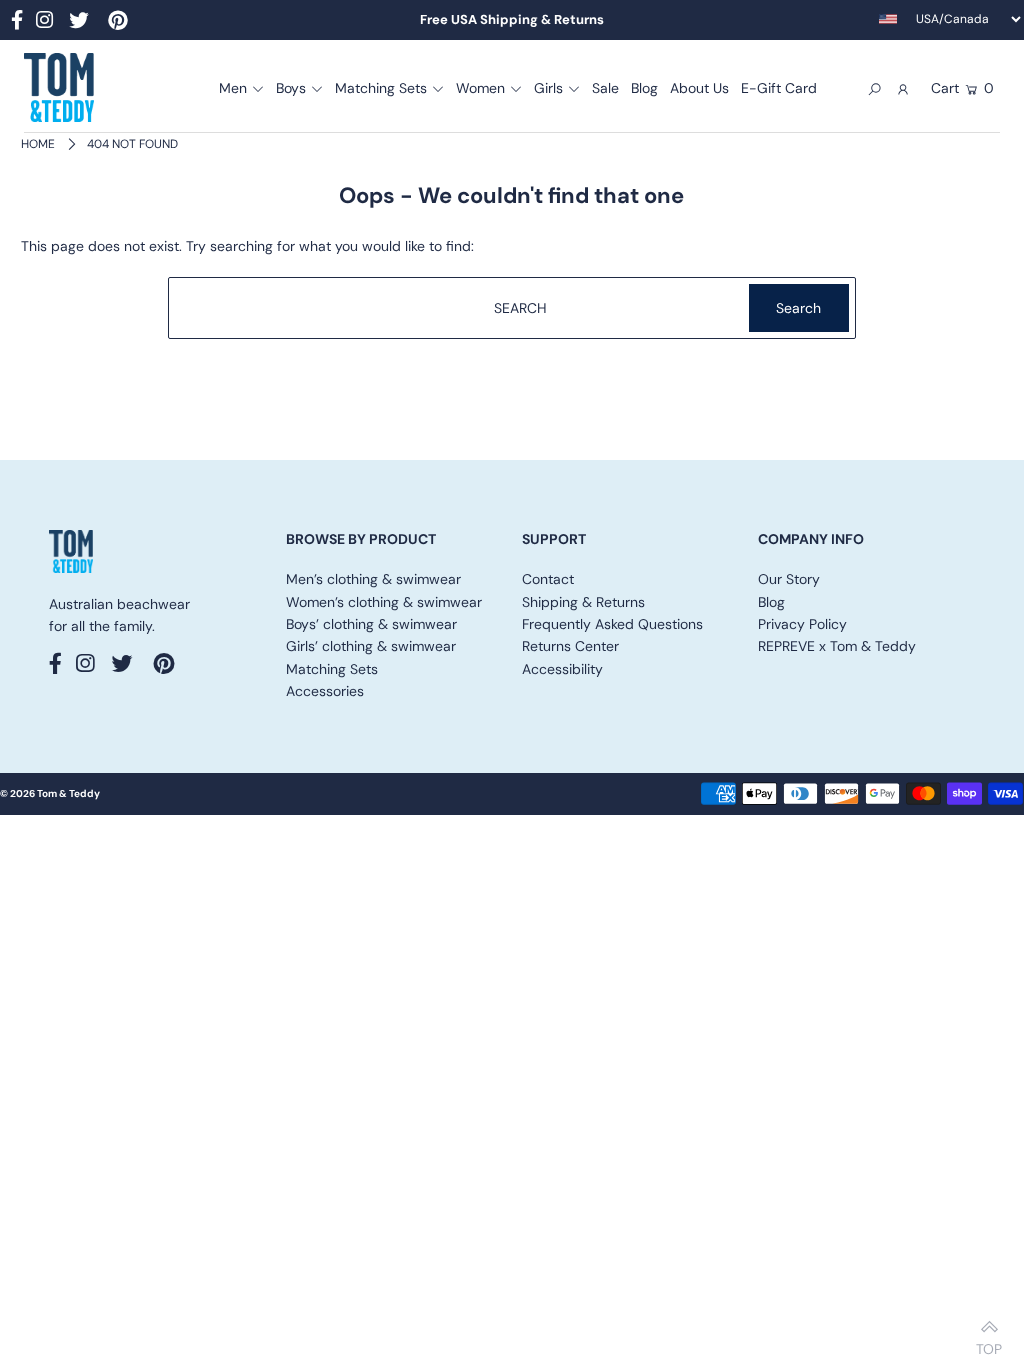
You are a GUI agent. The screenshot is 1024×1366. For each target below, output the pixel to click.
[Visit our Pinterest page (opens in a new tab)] (118, 22)
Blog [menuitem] (644, 88)
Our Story (789, 579)
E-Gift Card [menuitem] (779, 88)
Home (38, 144)
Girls (548, 88)
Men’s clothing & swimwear (373, 579)
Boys (291, 88)
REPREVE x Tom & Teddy (837, 646)
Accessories (325, 691)
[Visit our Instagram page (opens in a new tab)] (44, 22)
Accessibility (562, 669)
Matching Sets (381, 88)
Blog (771, 602)
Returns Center (570, 646)
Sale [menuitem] (605, 88)
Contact (548, 579)
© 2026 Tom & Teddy (50, 793)
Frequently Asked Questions (612, 624)
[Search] (874, 88)
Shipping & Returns (583, 602)
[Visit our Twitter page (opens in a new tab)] (79, 22)
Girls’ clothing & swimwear (371, 646)
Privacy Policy (802, 624)
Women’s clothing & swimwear (384, 602)
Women (480, 88)
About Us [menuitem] (699, 88)
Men (233, 88)
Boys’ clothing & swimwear (371, 624)
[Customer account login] (903, 88)
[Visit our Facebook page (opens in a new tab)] (17, 22)
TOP (989, 1343)
